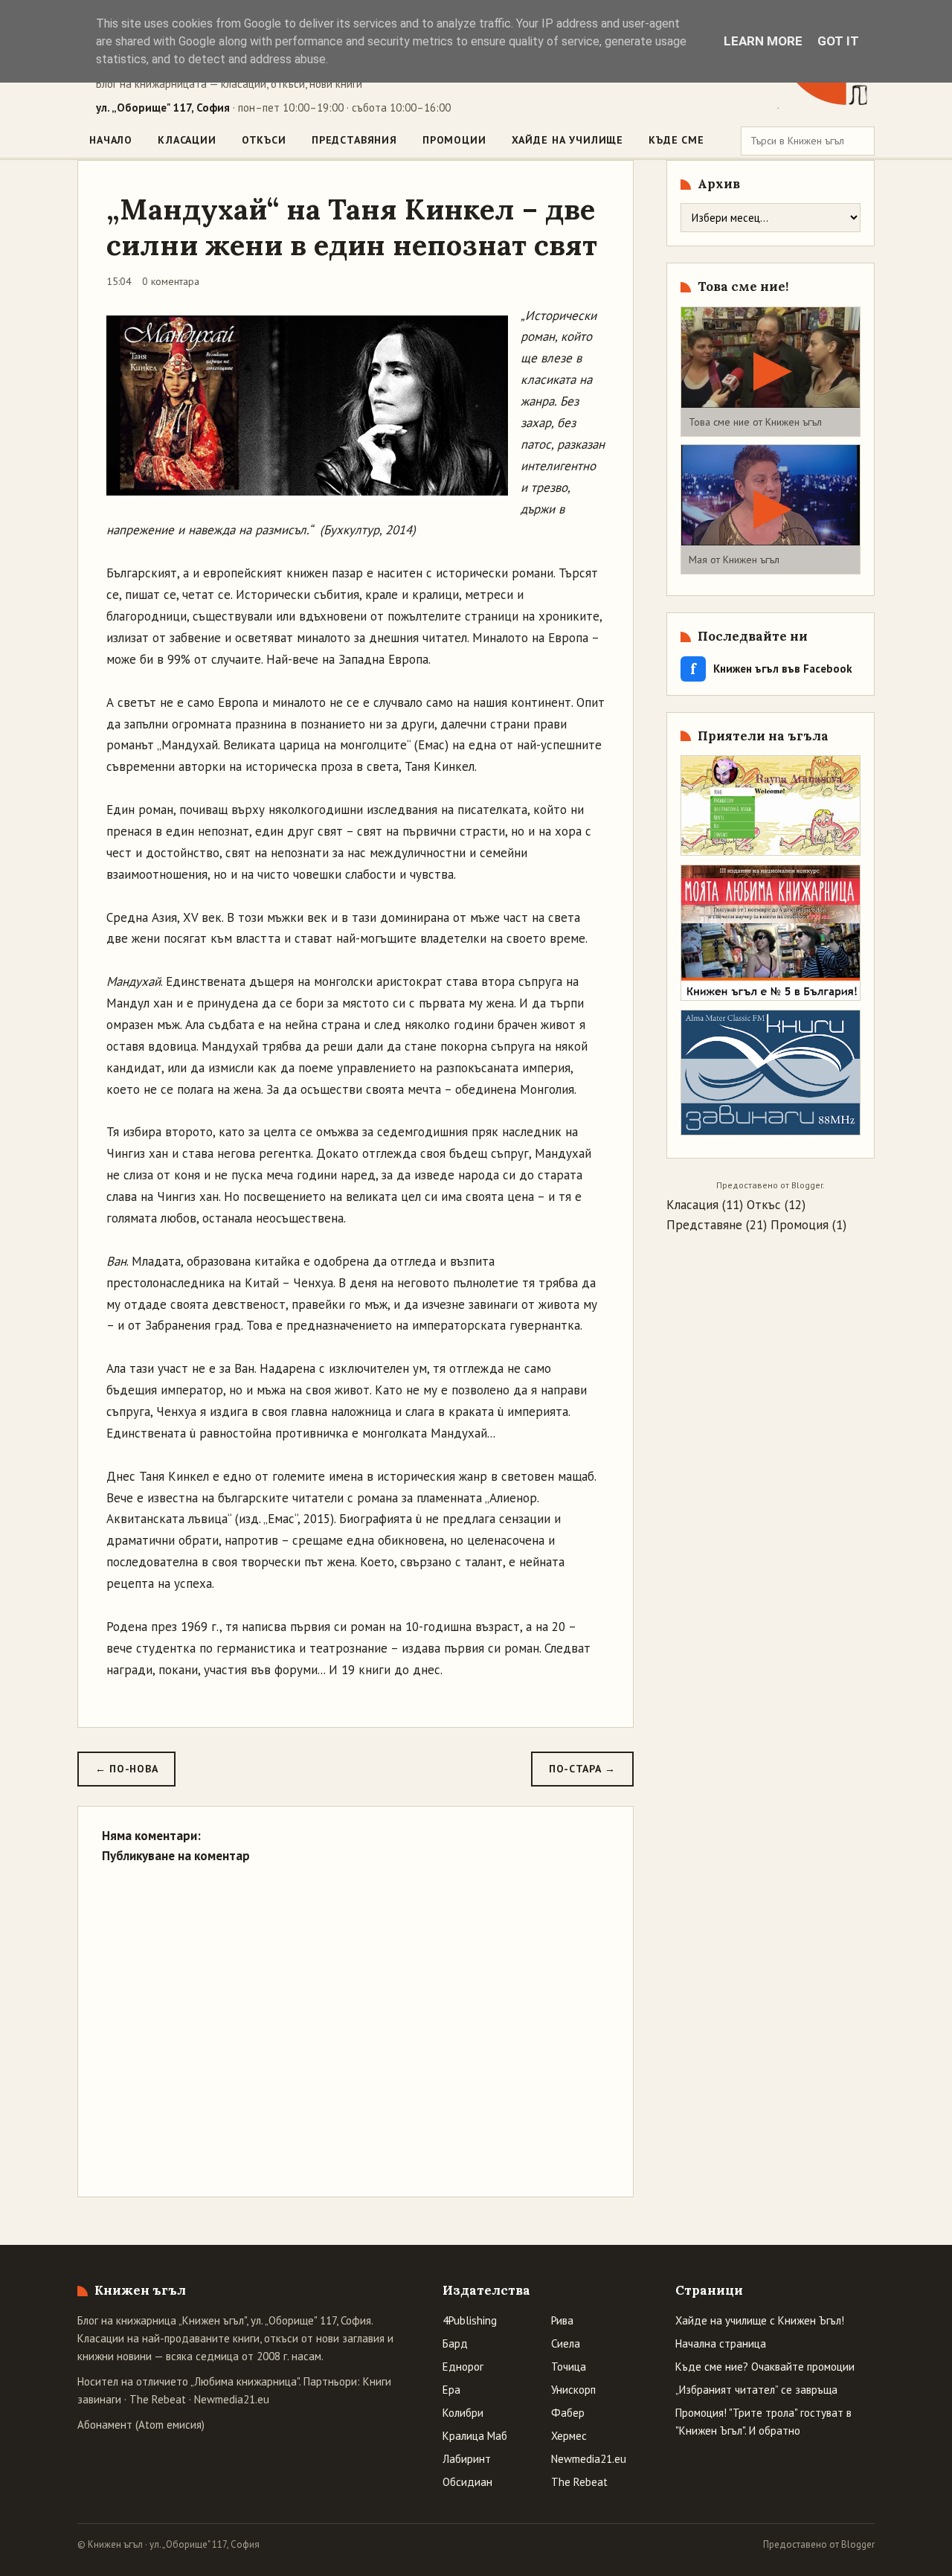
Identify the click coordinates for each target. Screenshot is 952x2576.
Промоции (454, 140)
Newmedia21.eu (232, 2399)
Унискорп (573, 2390)
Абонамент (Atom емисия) (141, 2425)
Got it (838, 41)
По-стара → (582, 1769)
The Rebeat (158, 2399)
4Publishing (470, 2320)
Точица (569, 2367)
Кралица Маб (475, 2436)
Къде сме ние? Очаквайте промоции (765, 2367)
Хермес (569, 2436)
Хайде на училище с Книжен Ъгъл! (760, 2320)
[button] (771, 372)
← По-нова (126, 1769)
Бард (455, 2343)
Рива (562, 2320)
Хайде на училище (567, 140)
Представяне (704, 1225)
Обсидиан (467, 2482)
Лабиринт (467, 2459)
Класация (692, 1205)
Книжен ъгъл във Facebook (771, 669)
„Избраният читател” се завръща (756, 2390)
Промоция (800, 1225)
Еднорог (463, 2367)
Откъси (264, 140)
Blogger (807, 1185)
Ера (451, 2390)
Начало (111, 140)
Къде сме (676, 140)
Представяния (354, 140)
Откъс (764, 1205)
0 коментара (171, 281)
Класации (187, 140)
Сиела (566, 2343)
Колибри (463, 2413)
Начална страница (721, 2343)
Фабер (568, 2413)
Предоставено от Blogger (819, 2544)
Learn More (763, 41)
